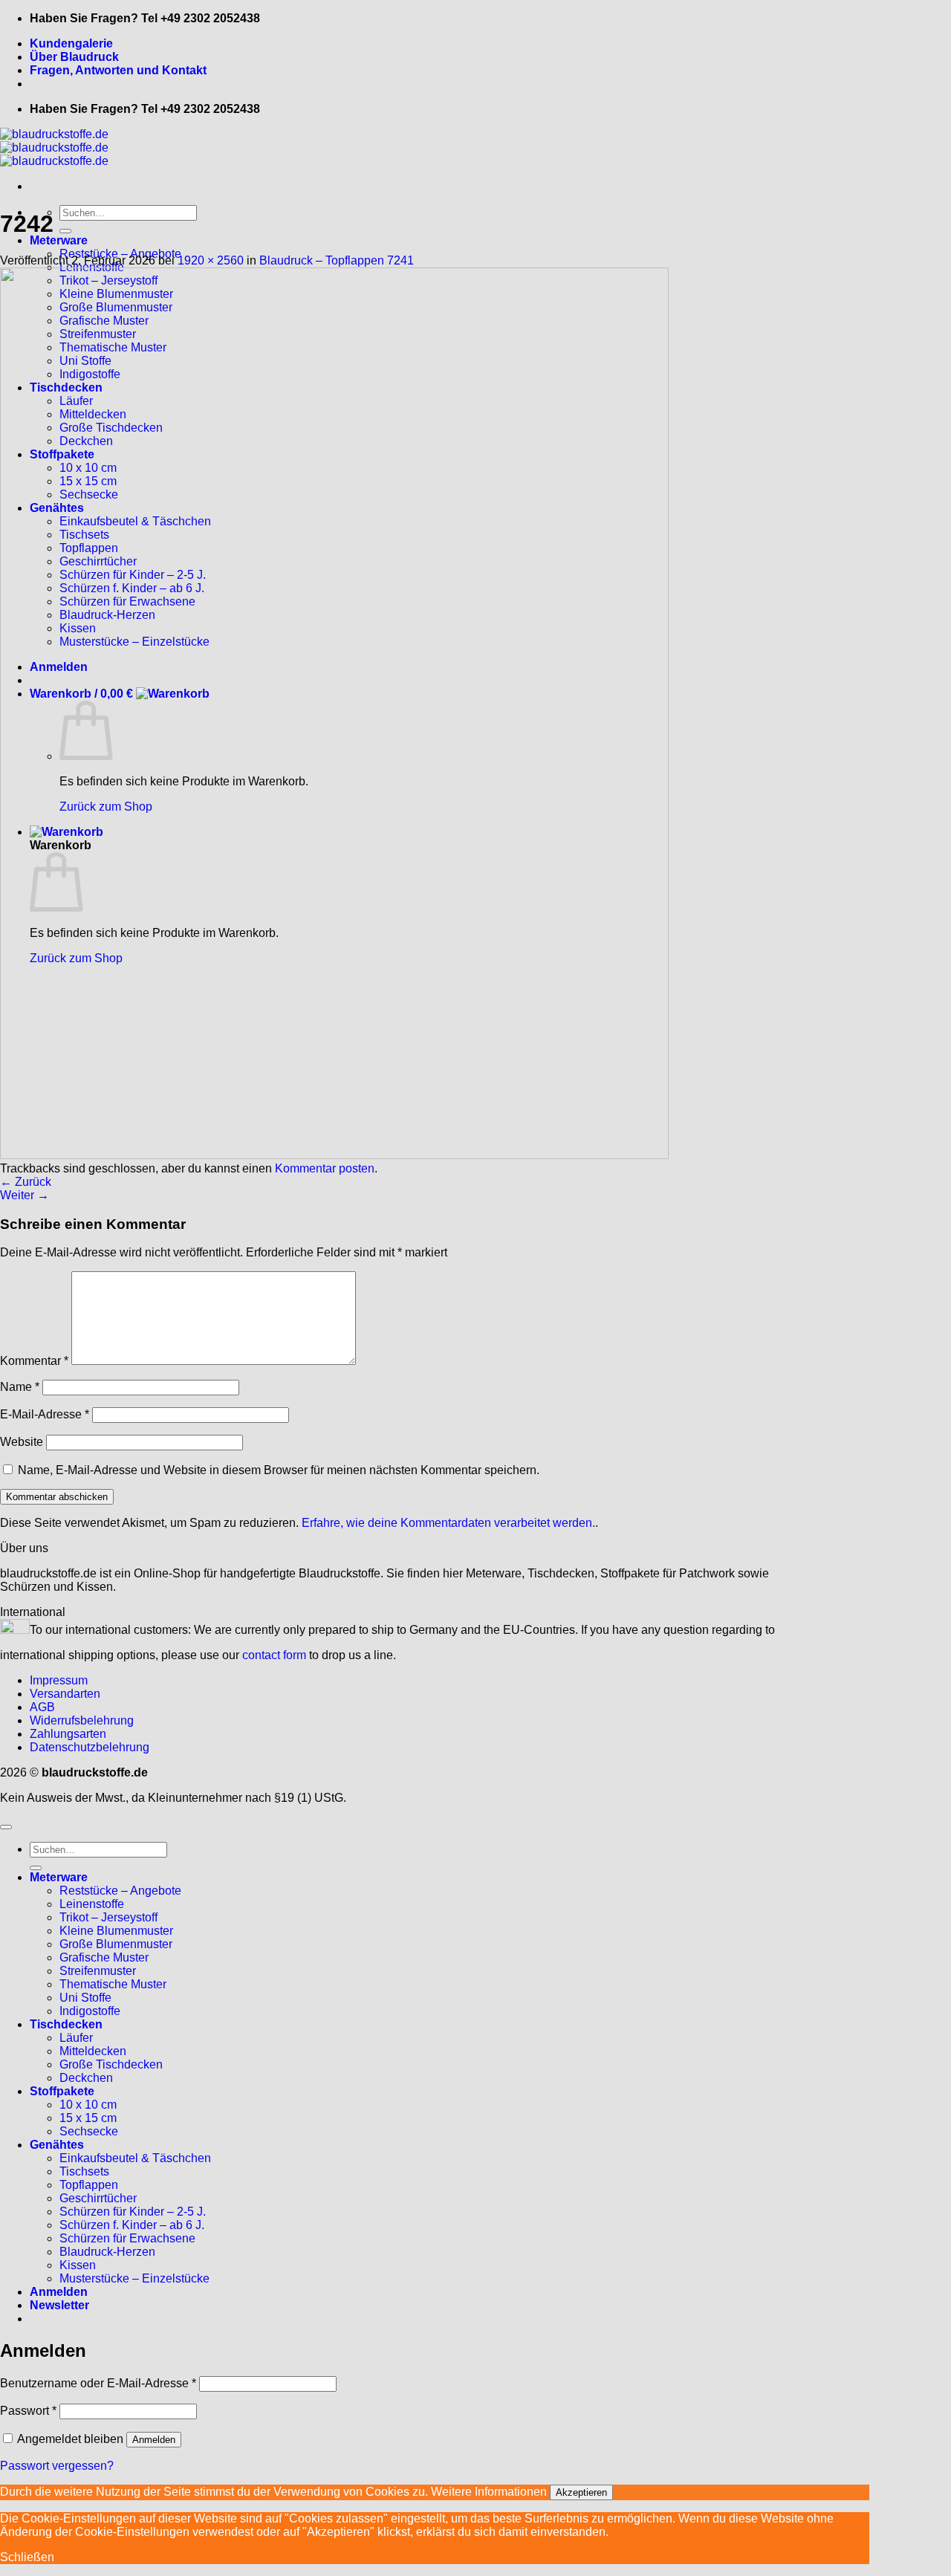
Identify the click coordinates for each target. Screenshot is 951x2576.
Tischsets (84, 2171)
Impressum (59, 1680)
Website (22, 1442)
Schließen (27, 2557)
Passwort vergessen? (57, 2466)
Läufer (76, 2038)
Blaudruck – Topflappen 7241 (337, 260)
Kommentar (34, 1361)
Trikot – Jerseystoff (108, 1917)
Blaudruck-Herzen (107, 2252)
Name (20, 1387)
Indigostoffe (90, 2011)
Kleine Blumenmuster (116, 1931)
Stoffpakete (62, 2091)
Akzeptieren (581, 2492)
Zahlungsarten (68, 1734)
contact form (274, 1655)
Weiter (25, 1195)
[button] (59, 2305)
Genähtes (57, 2145)
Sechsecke (89, 2131)
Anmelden (154, 2440)
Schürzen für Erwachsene (127, 2238)
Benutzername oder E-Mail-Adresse (98, 2383)
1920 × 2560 (211, 260)
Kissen (78, 2265)
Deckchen (86, 2078)
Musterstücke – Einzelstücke (134, 2278)
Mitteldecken (93, 2051)
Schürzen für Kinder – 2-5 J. (133, 2212)
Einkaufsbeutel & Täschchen (135, 2158)
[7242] (334, 1155)
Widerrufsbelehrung (82, 1720)
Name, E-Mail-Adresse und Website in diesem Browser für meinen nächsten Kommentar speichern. (279, 1470)
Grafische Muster (104, 1957)
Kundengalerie (71, 43)
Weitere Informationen (489, 2492)
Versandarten (65, 1694)
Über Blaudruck (74, 57)
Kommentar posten (325, 1168)
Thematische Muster (113, 1984)
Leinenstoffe (92, 1904)
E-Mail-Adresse (45, 1414)
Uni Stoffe (85, 1998)
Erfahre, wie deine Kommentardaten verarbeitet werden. (448, 1523)
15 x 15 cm (88, 2118)
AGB (42, 1707)
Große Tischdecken (111, 2064)
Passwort (28, 2411)
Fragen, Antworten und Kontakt (118, 70)
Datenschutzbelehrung (90, 1747)
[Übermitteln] (65, 231)
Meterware (59, 240)
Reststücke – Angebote (120, 1891)
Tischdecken (66, 2024)
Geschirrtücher (98, 2198)
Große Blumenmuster (116, 1944)
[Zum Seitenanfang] (6, 1827)
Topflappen (89, 2185)
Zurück (26, 1182)
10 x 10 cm (88, 2105)
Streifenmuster (98, 1971)
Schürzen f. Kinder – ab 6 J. (132, 2225)
